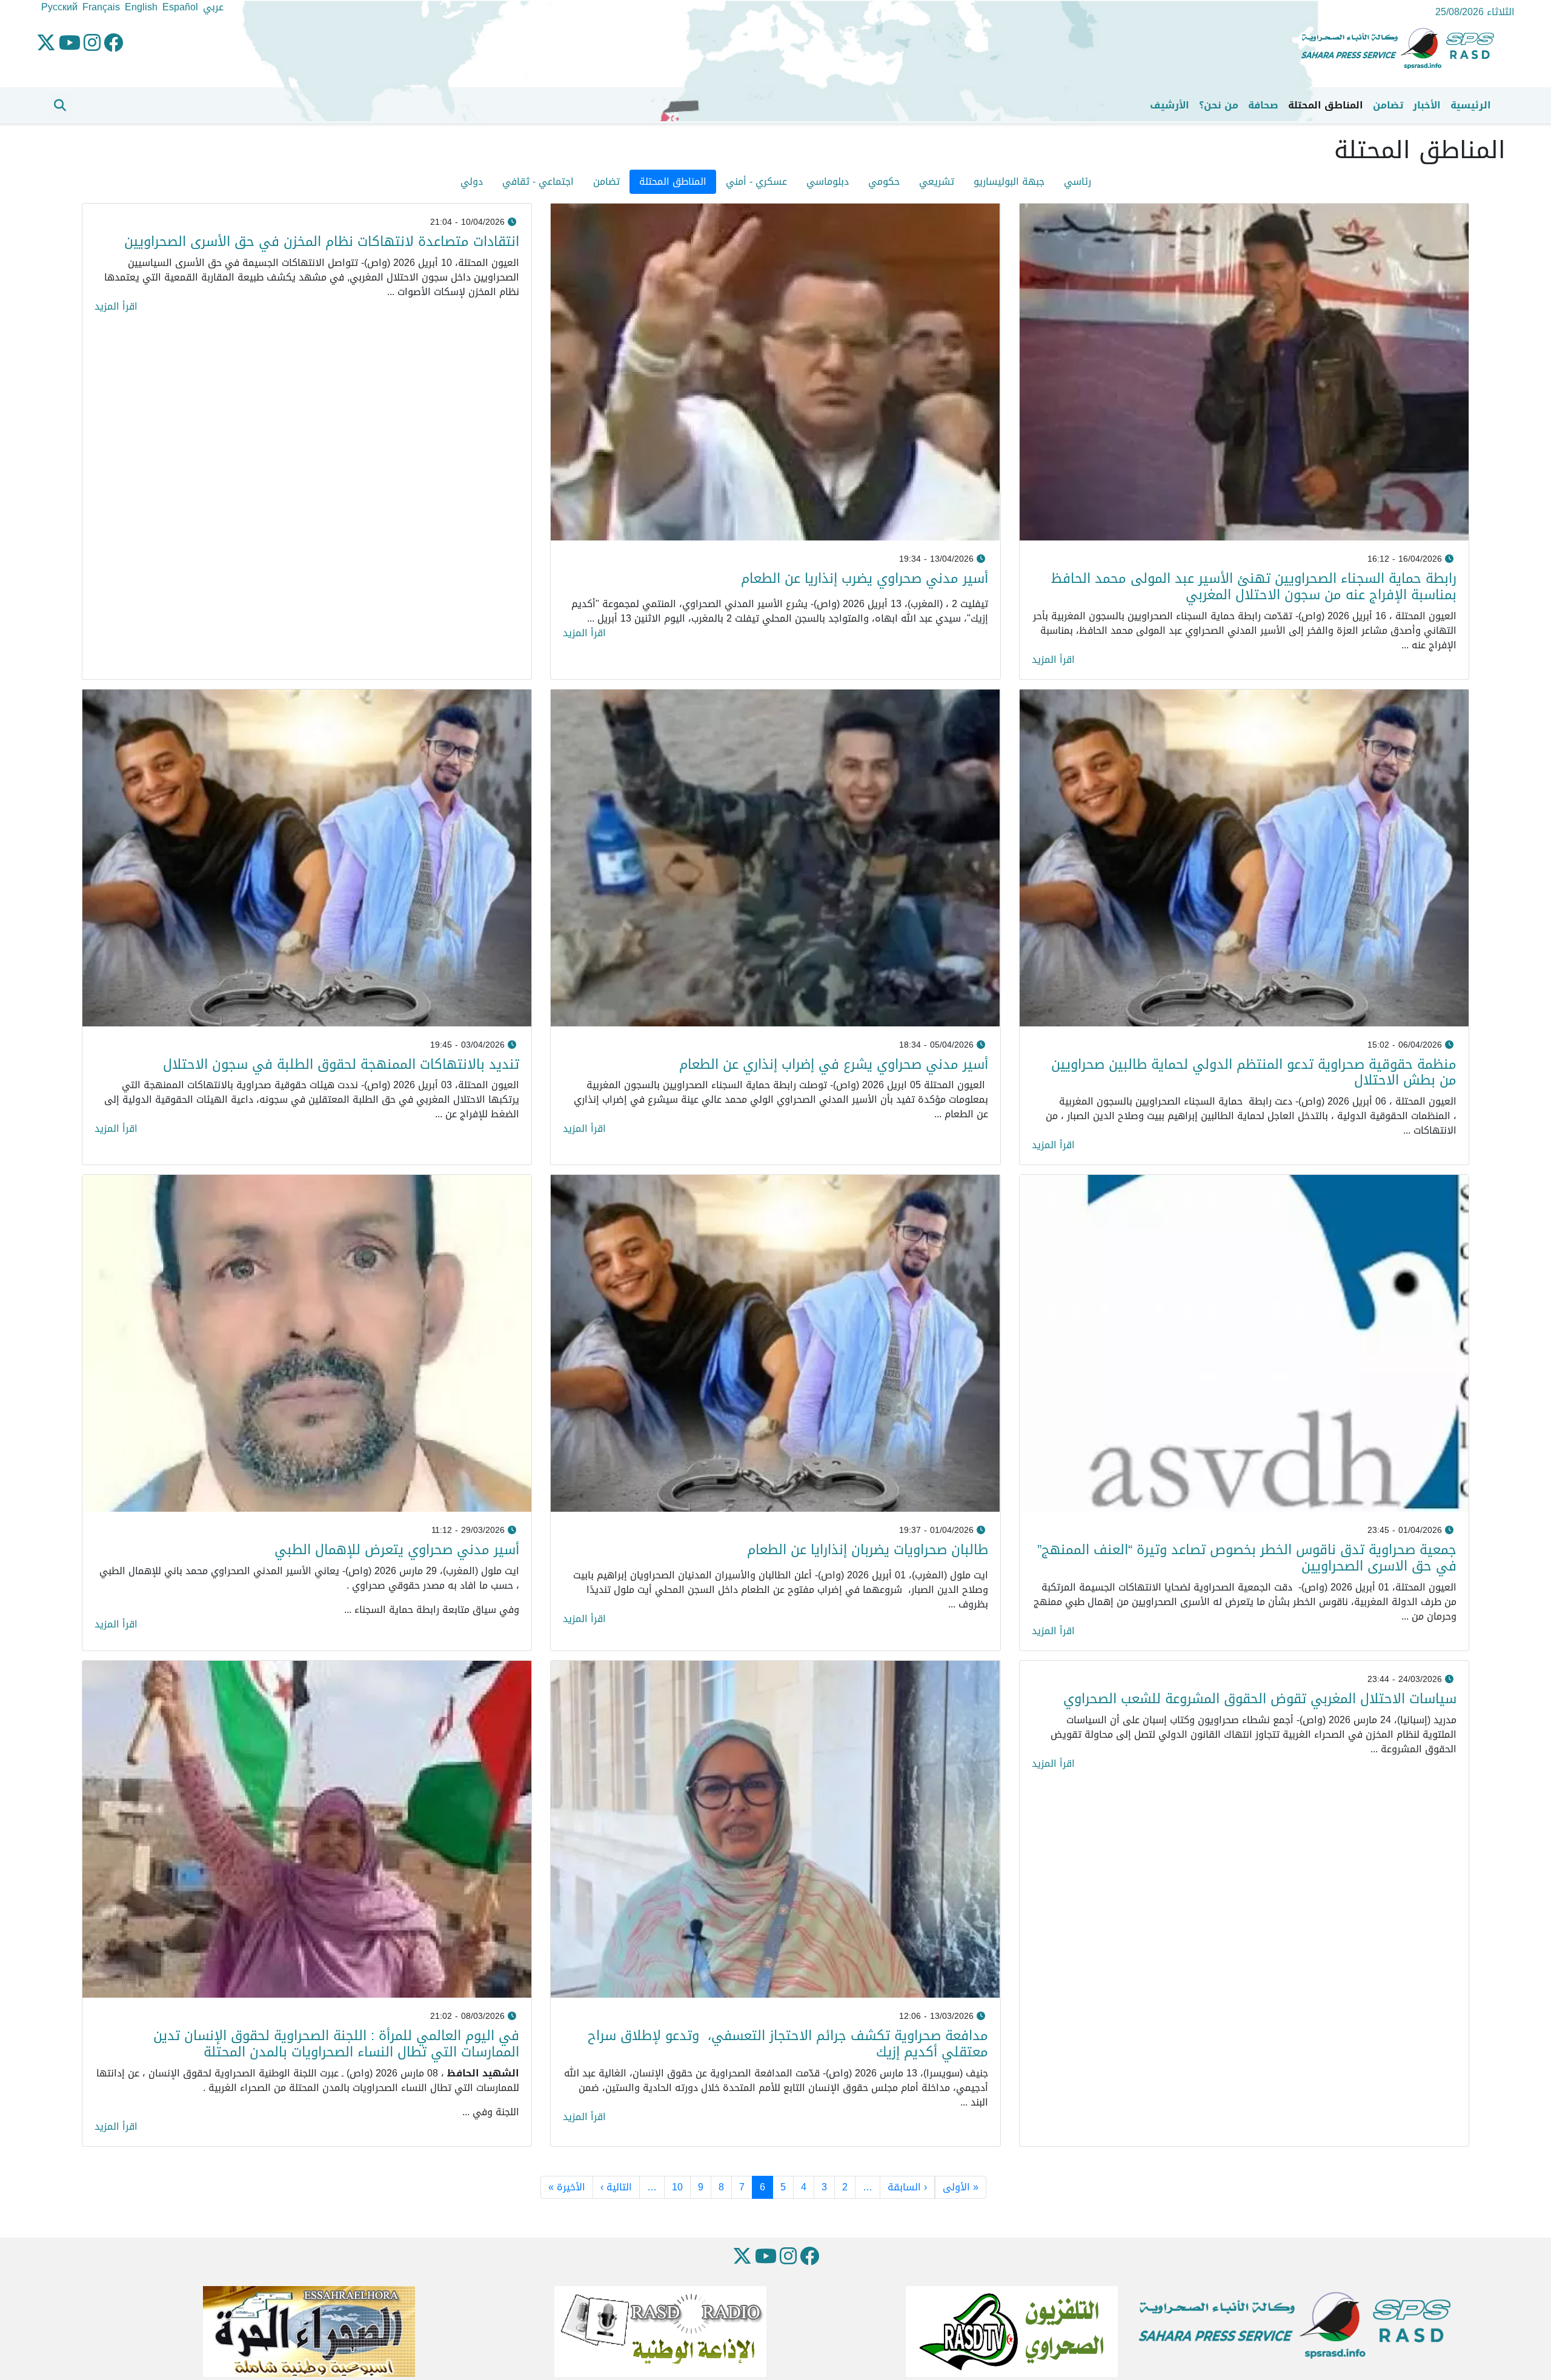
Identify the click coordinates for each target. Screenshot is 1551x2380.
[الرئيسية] (1403, 49)
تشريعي (937, 181)
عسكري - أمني (756, 181)
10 (677, 2187)
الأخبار (1427, 105)
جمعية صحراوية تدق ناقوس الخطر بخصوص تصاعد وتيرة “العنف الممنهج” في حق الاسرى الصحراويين (1247, 1558)
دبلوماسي (828, 181)
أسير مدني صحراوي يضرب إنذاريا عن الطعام (865, 578)
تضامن (1388, 105)
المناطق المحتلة (1326, 105)
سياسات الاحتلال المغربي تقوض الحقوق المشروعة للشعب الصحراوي (1260, 1699)
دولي (472, 181)
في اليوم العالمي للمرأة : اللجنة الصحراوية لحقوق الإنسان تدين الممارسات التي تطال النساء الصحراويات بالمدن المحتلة (336, 2044)
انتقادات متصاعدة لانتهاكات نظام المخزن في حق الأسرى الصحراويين (322, 241)
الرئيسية (1471, 105)
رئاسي (1078, 181)
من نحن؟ (1219, 105)
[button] (60, 105)
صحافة (1263, 105)
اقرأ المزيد (1053, 660)
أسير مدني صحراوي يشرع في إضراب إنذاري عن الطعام (834, 1064)
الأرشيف (1170, 105)
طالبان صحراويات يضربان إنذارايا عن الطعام (868, 1550)
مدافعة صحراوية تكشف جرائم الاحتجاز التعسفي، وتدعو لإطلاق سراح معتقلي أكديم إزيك (788, 2044)
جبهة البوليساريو (1009, 181)
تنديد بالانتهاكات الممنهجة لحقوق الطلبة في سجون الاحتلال (341, 1064)
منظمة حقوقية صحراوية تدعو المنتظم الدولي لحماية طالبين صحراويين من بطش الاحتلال (1254, 1072)
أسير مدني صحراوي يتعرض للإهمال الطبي (395, 1550)
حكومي (884, 181)
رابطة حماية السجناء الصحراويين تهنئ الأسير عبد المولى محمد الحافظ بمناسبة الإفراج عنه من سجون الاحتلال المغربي (1254, 587)
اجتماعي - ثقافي (538, 181)
